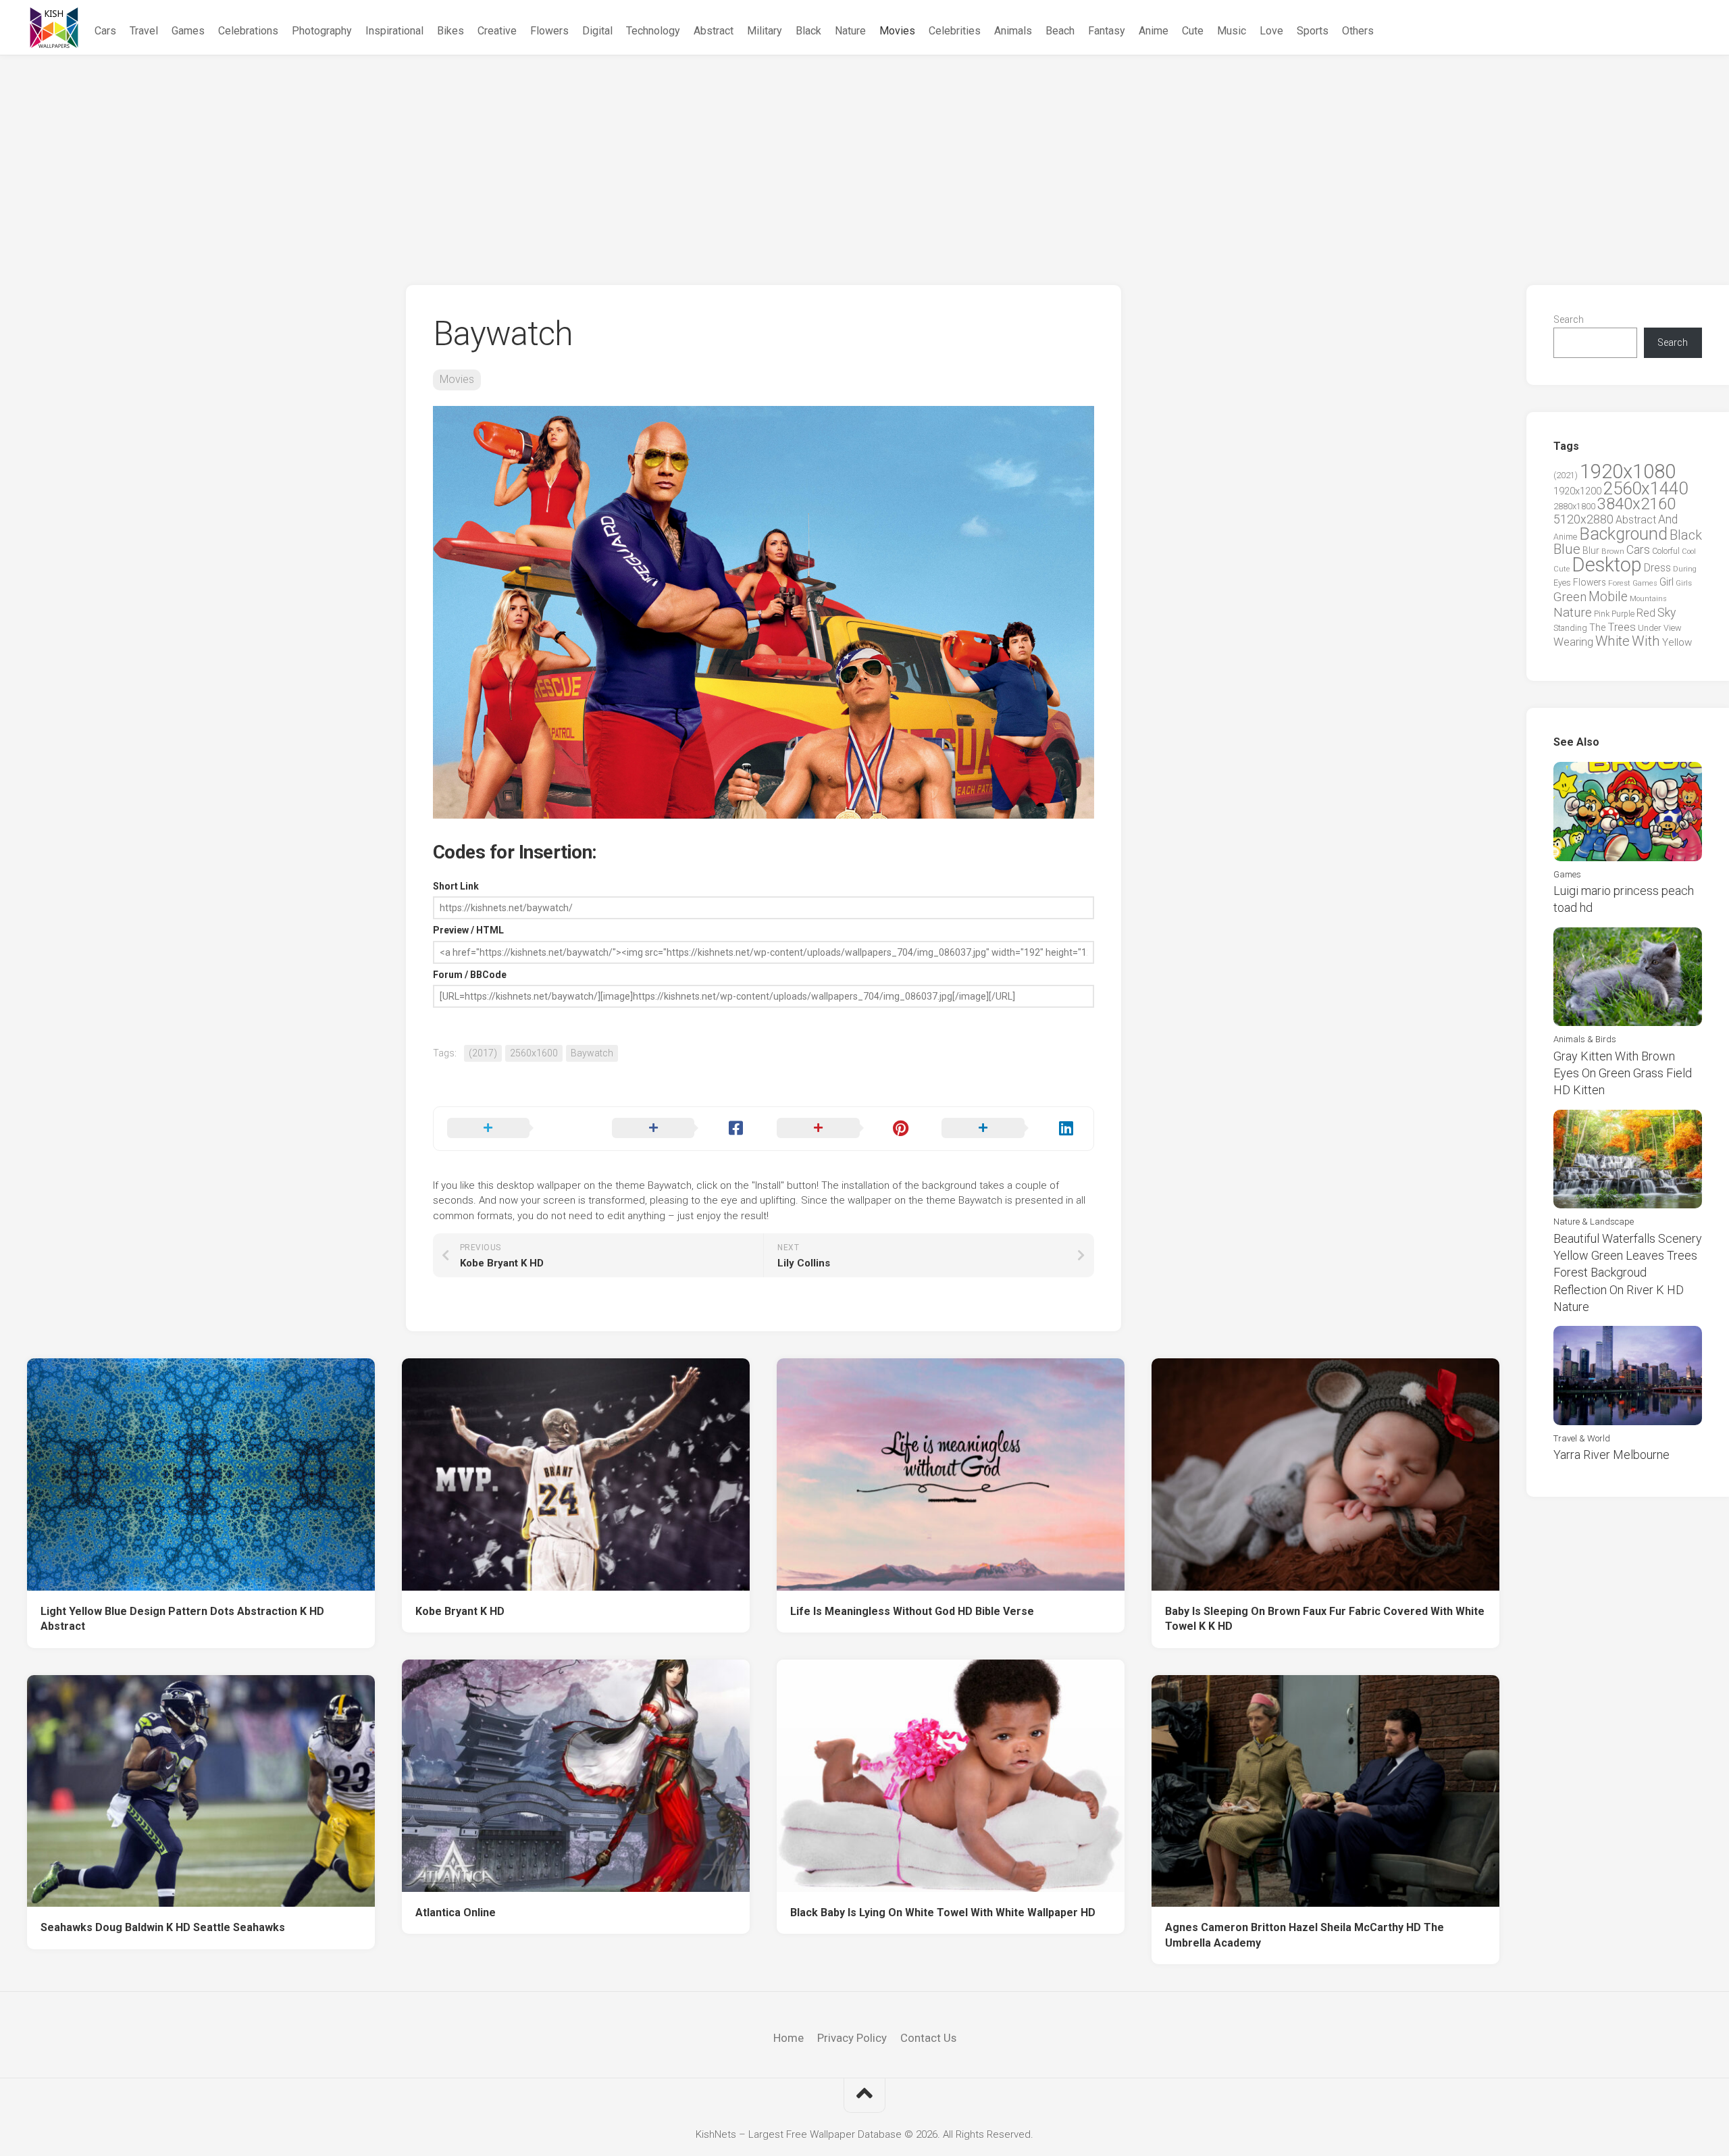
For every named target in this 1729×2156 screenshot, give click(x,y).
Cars (105, 31)
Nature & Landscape (1594, 1222)
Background (1623, 534)
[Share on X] (516, 1129)
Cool (1689, 551)
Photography (322, 31)
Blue (1567, 549)
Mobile (1608, 597)
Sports (1313, 31)
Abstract (714, 31)
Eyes (1562, 583)
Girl (1667, 582)
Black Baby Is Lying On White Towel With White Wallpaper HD (943, 1913)
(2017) (483, 1053)
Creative (497, 31)
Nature (850, 31)
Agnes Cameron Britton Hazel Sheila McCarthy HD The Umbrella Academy (1305, 1935)
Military (765, 31)
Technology (653, 31)
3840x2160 (1636, 504)
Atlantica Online (456, 1913)
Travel (144, 31)
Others (1358, 31)
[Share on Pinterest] (846, 1129)
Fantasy (1107, 31)
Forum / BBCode (470, 975)
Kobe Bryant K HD (460, 1611)
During (1685, 569)
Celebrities (955, 31)
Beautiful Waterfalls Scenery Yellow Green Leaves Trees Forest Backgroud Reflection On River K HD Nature (1628, 1273)
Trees (1622, 627)
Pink (1602, 614)
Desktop (1607, 565)
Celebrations (248, 31)
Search (1569, 319)
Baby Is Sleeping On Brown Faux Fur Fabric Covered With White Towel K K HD (1325, 1619)
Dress (1657, 568)
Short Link (456, 886)
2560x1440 (1646, 488)
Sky (1667, 613)
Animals (1013, 31)
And (1668, 519)
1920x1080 (1628, 471)
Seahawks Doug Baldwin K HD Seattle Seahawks (163, 1927)
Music (1232, 31)
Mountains (1648, 599)
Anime (1154, 31)
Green (1570, 597)
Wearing (1573, 642)
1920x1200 (1577, 491)
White (1612, 641)
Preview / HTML (468, 930)
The (1597, 627)
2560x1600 (534, 1053)
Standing (1570, 628)
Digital (597, 31)
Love (1271, 31)
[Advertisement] (864, 157)
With (1646, 641)
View (1673, 628)
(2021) (1566, 475)
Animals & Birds (1585, 1039)
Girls (1684, 583)
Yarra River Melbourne (1611, 1455)
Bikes (450, 31)
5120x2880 (1583, 519)
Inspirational (394, 31)
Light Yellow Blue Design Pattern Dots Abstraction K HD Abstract (182, 1619)
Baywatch (592, 1053)
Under (1650, 628)
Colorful (1666, 551)
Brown (1613, 551)
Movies (897, 31)
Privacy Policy (852, 2038)
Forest (1619, 583)
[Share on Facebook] (681, 1129)
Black (808, 31)
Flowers (549, 31)
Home (789, 2038)
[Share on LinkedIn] (1010, 1129)
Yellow (1677, 642)
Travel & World (1582, 1438)
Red (1646, 613)
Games (188, 31)
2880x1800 (1574, 506)
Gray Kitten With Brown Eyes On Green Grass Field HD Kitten (1623, 1073)
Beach (1060, 31)
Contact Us (928, 2038)
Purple (1623, 614)
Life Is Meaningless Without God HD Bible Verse (912, 1611)
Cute (1193, 31)
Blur (1591, 550)
